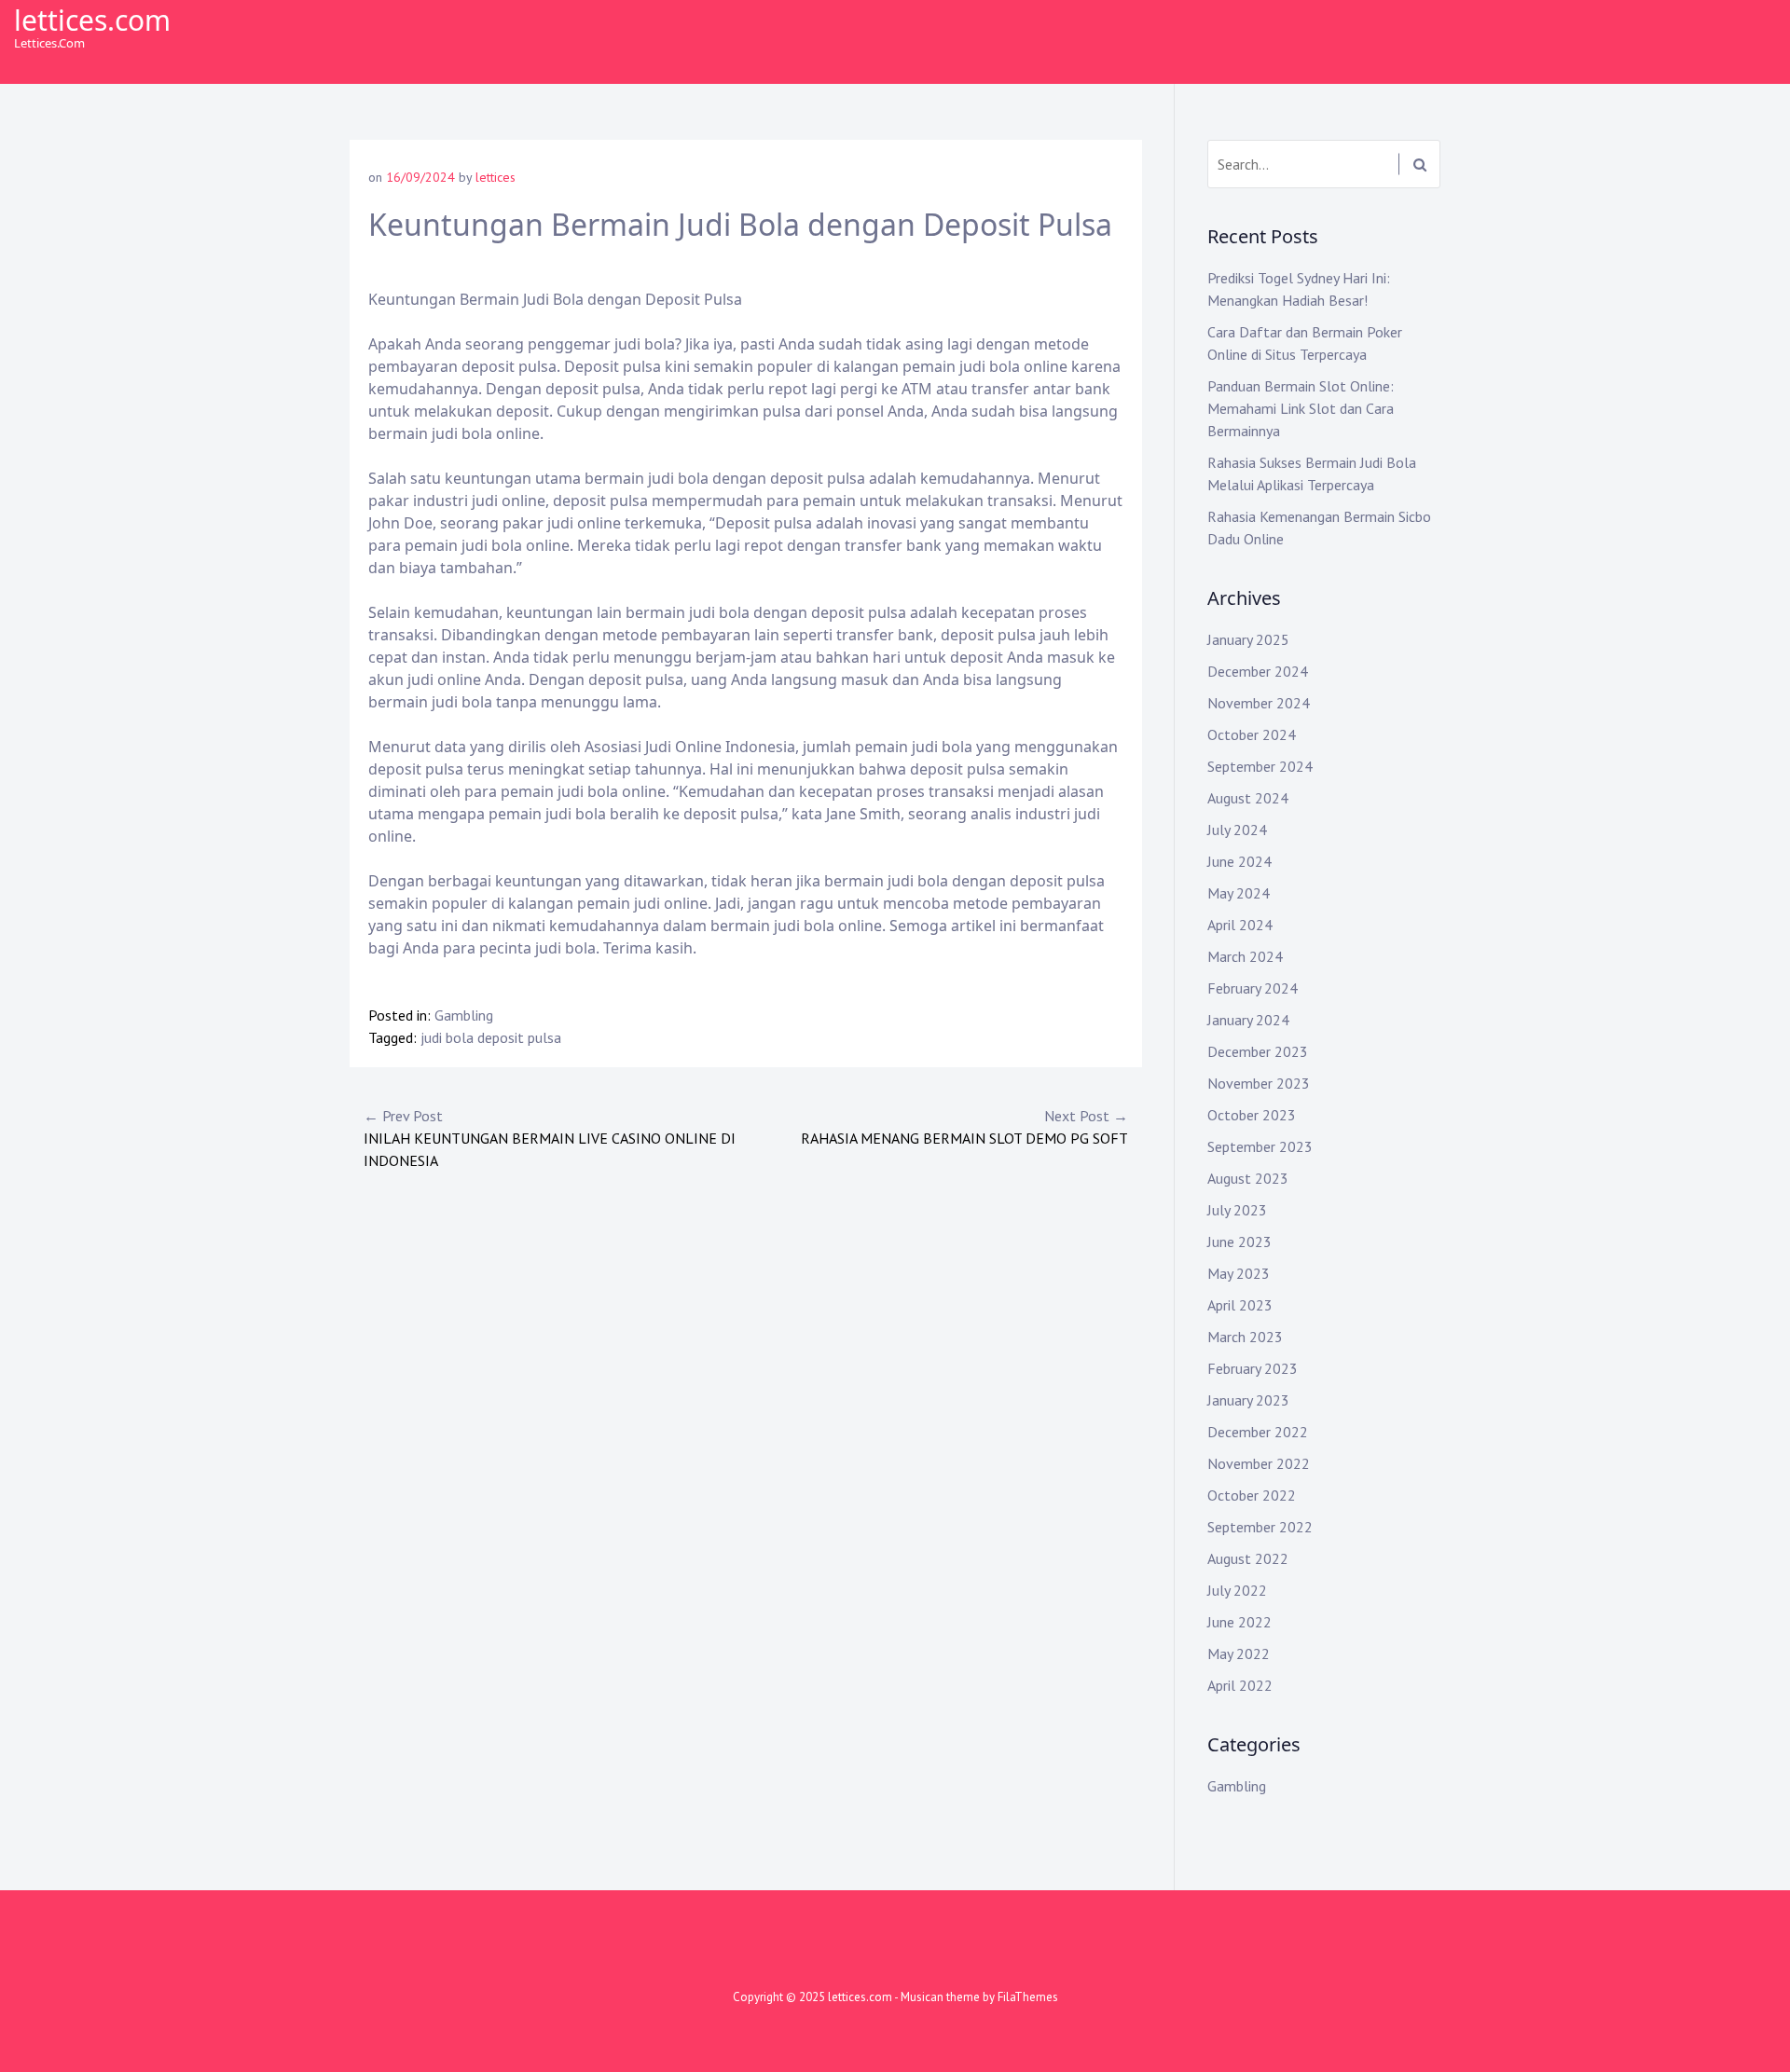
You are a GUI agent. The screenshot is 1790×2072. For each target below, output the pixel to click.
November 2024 (1259, 703)
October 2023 (1252, 1115)
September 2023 (1260, 1146)
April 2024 (1240, 925)
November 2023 (1259, 1083)
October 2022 (1252, 1495)
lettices (496, 177)
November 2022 (1259, 1463)
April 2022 (1240, 1685)
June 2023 (1239, 1242)
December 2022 (1258, 1432)
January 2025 (1248, 639)
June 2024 (1239, 861)
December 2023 (1258, 1051)
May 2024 (1239, 893)
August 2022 (1248, 1558)
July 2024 (1237, 830)
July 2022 (1237, 1590)
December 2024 (1258, 671)
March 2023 (1245, 1337)
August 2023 (1248, 1178)
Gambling (464, 1015)
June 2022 (1239, 1622)
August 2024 (1248, 798)
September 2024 (1260, 766)
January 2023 (1248, 1400)
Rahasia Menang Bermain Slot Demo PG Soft (964, 1127)
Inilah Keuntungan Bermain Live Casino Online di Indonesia (550, 1138)
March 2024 (1245, 956)
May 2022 (1239, 1653)
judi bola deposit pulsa (491, 1037)
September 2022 (1260, 1527)
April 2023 (1240, 1305)
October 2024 (1252, 734)
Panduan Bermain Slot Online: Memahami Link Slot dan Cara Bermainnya (1301, 408)
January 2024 (1248, 1020)
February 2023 (1253, 1368)
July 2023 (1237, 1210)
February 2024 (1253, 988)
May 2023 (1239, 1273)
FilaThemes (1028, 1997)
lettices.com (92, 20)
